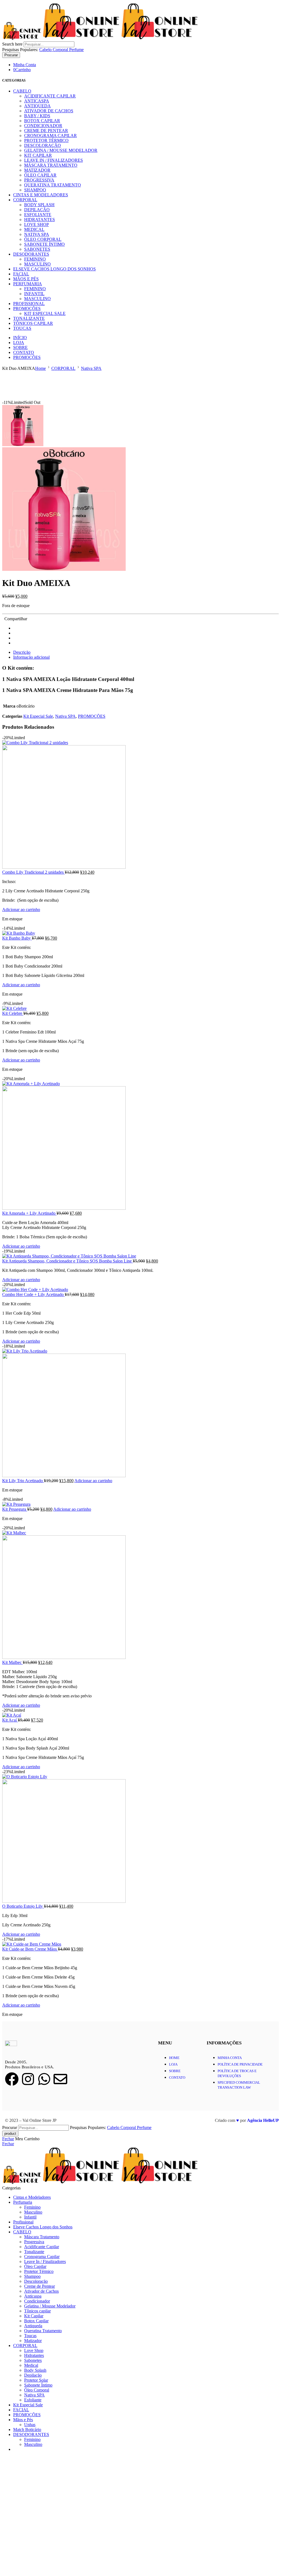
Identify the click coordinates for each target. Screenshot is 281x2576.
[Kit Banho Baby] (140, 933)
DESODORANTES (31, 254)
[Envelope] (60, 2079)
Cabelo (46, 50)
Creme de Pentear (46, 131)
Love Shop (36, 224)
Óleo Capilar (40, 175)
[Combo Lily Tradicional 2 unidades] (140, 805)
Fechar (8, 2139)
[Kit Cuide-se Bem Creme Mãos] (140, 1944)
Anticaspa (37, 101)
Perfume (76, 50)
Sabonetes (37, 249)
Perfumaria (28, 284)
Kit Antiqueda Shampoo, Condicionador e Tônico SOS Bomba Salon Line (68, 1261)
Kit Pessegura (15, 1509)
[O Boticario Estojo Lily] (140, 1839)
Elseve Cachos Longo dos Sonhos (54, 269)
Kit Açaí (10, 1720)
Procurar (11, 55)
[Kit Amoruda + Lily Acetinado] (140, 1146)
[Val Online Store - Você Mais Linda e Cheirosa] (100, 39)
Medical (34, 229)
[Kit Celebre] (140, 1008)
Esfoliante (38, 215)
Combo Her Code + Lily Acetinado (33, 1294)
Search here (13, 44)
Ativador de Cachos (49, 111)
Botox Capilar (42, 121)
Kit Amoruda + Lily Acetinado (29, 1213)
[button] (21, 910)
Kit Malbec (12, 1662)
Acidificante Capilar (50, 96)
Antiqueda (37, 106)
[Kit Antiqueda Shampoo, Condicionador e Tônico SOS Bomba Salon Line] (140, 1256)
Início (20, 338)
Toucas (22, 328)
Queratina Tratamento (53, 185)
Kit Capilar (38, 155)
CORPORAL (25, 200)
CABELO (22, 91)
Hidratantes (40, 220)
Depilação (37, 210)
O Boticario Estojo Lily (23, 1906)
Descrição (22, 652)
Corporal (61, 50)
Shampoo (35, 190)
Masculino (37, 264)
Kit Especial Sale (45, 313)
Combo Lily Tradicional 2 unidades (33, 872)
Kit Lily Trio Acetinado (23, 1481)
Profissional (29, 304)
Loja (19, 343)
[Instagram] (28, 2079)
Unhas (30, 2425)
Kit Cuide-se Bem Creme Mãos (30, 1949)
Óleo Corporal (43, 239)
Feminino (35, 259)
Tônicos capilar (33, 323)
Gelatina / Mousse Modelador (61, 150)
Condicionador (43, 126)
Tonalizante (29, 318)
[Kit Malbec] (140, 1595)
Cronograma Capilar (50, 135)
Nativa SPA (37, 234)
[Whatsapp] (44, 2079)
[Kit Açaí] (140, 1715)
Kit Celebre (13, 1013)
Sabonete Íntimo (44, 244)
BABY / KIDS (37, 116)
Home (40, 368)
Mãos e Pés (26, 279)
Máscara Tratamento (51, 165)
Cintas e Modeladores (41, 195)
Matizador (37, 170)
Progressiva (39, 180)
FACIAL (21, 274)
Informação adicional (31, 657)
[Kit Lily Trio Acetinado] (140, 1413)
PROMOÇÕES (27, 308)
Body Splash (39, 205)
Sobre (20, 347)
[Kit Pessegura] (140, 1504)
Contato (24, 352)
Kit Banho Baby (17, 938)
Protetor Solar (36, 2380)
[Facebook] (12, 2079)
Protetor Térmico (46, 140)
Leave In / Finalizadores (54, 160)
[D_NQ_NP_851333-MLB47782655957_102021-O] (23, 445)
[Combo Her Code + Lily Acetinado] (140, 1290)
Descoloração (43, 145)
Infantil (34, 294)
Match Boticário (27, 2430)
